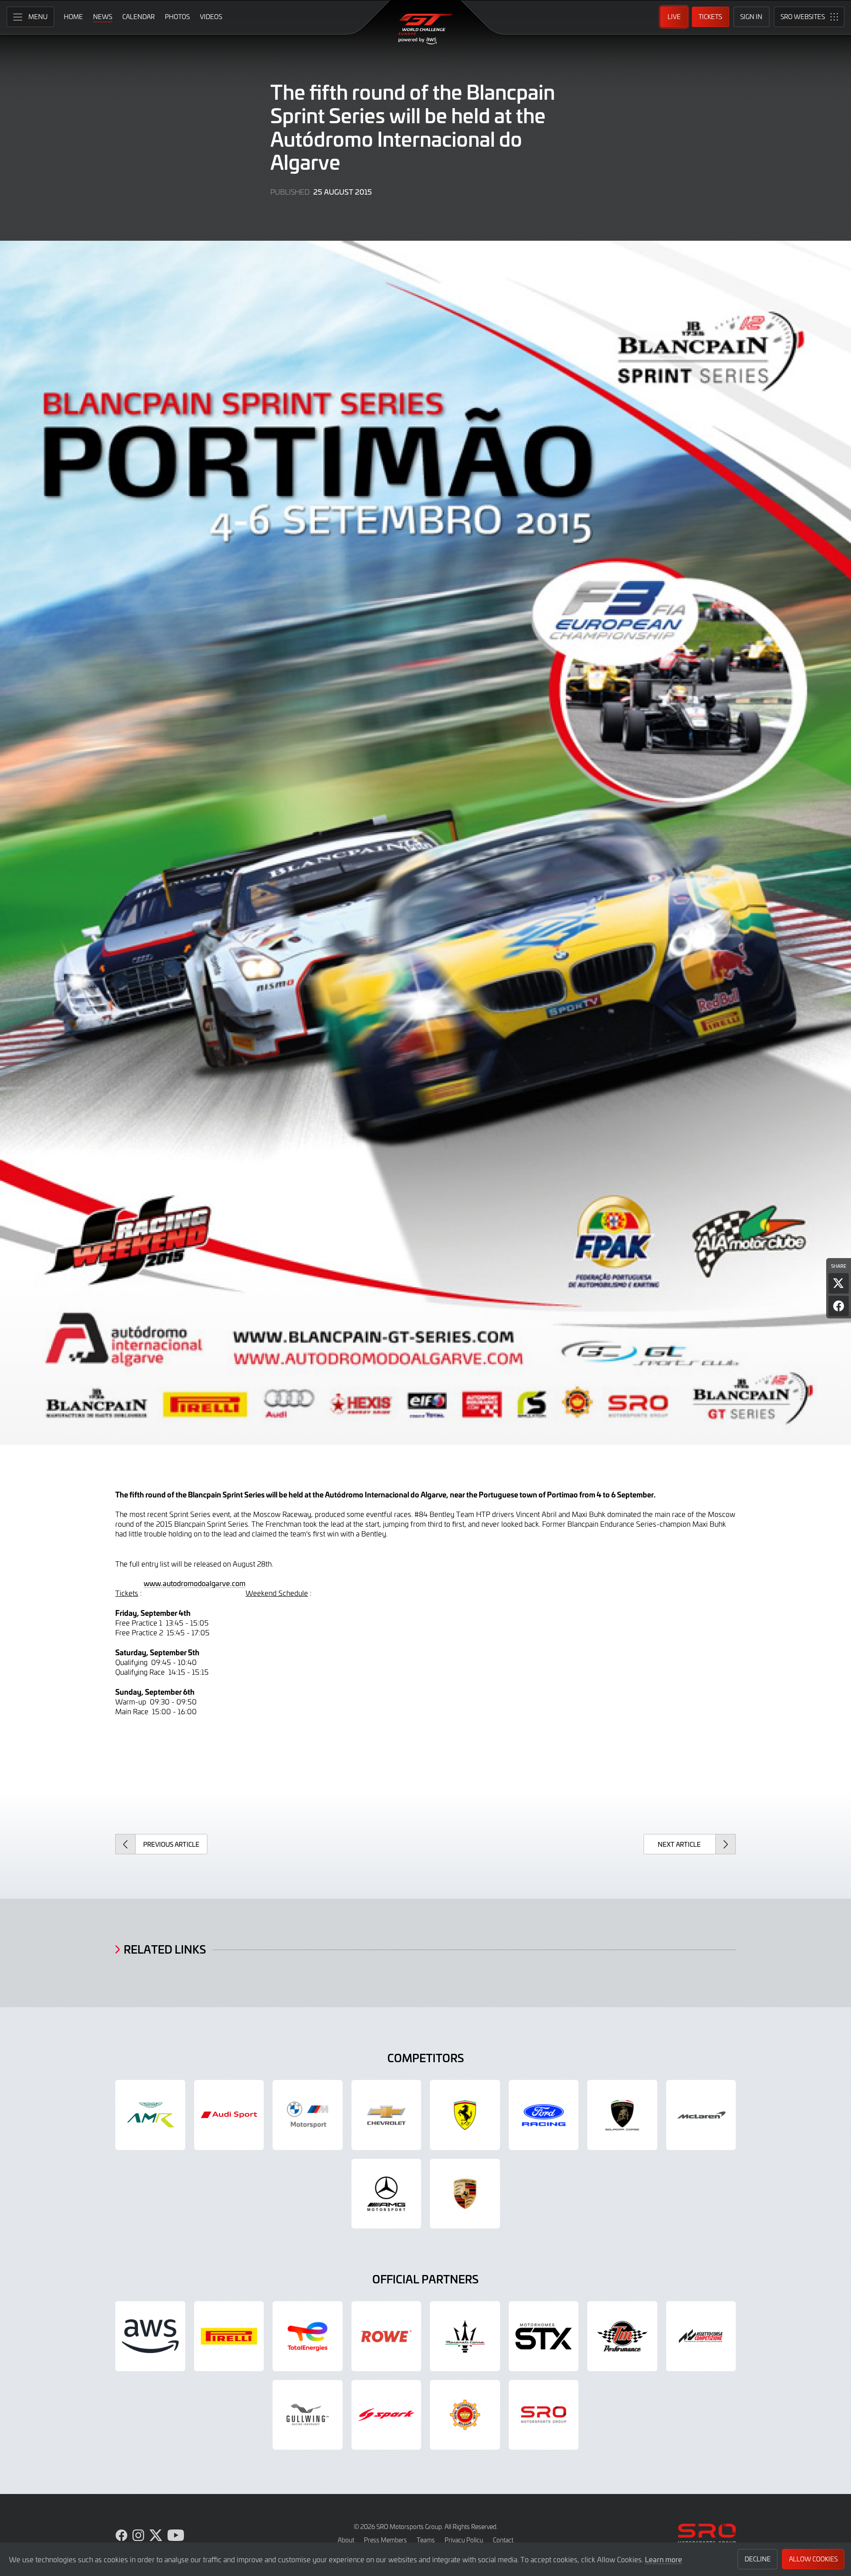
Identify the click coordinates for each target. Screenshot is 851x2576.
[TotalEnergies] (308, 2336)
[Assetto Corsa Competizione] (701, 2336)
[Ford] (544, 2115)
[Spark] (386, 2415)
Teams (426, 2540)
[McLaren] (701, 2115)
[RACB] (465, 2415)
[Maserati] (465, 2336)
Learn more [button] (664, 2559)
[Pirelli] (229, 2336)
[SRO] (544, 2415)
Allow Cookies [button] (813, 2559)
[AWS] (150, 2336)
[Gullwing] (308, 2415)
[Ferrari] (465, 2115)
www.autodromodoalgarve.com (195, 1583)
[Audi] (229, 2115)
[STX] (544, 2336)
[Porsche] (465, 2194)
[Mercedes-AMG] (386, 2194)
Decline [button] (758, 2559)
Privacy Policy (464, 2540)
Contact (503, 2540)
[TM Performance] (622, 2336)
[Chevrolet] (386, 2115)
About (346, 2540)
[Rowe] (386, 2336)
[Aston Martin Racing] (150, 2115)
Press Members (385, 2540)
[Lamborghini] (622, 2115)
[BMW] (308, 2115)
